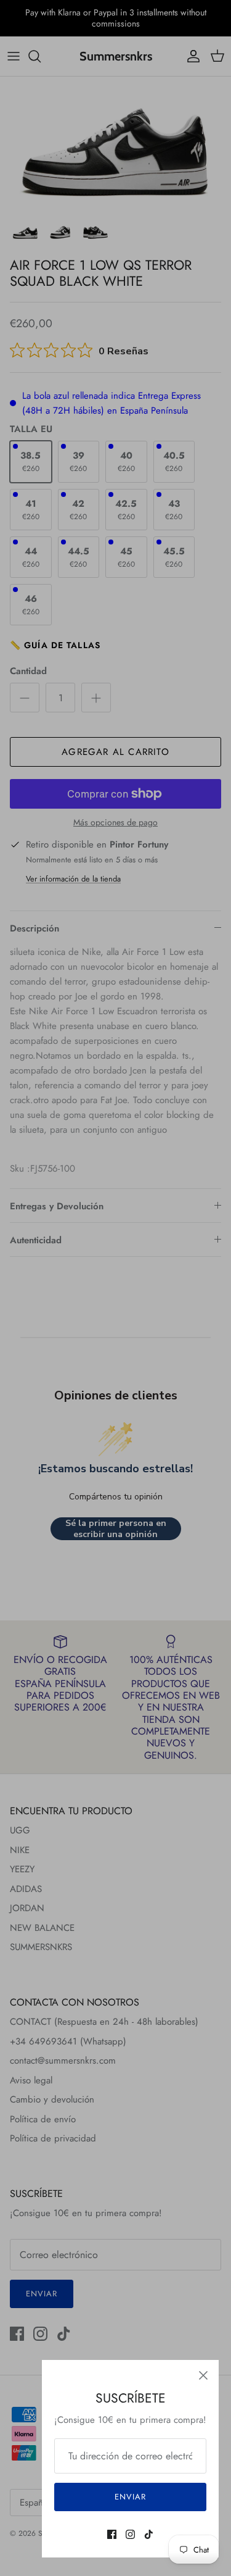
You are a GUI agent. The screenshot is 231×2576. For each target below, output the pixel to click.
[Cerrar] (203, 2375)
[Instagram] (130, 2534)
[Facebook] (112, 2534)
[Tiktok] (149, 2534)
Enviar (130, 2497)
